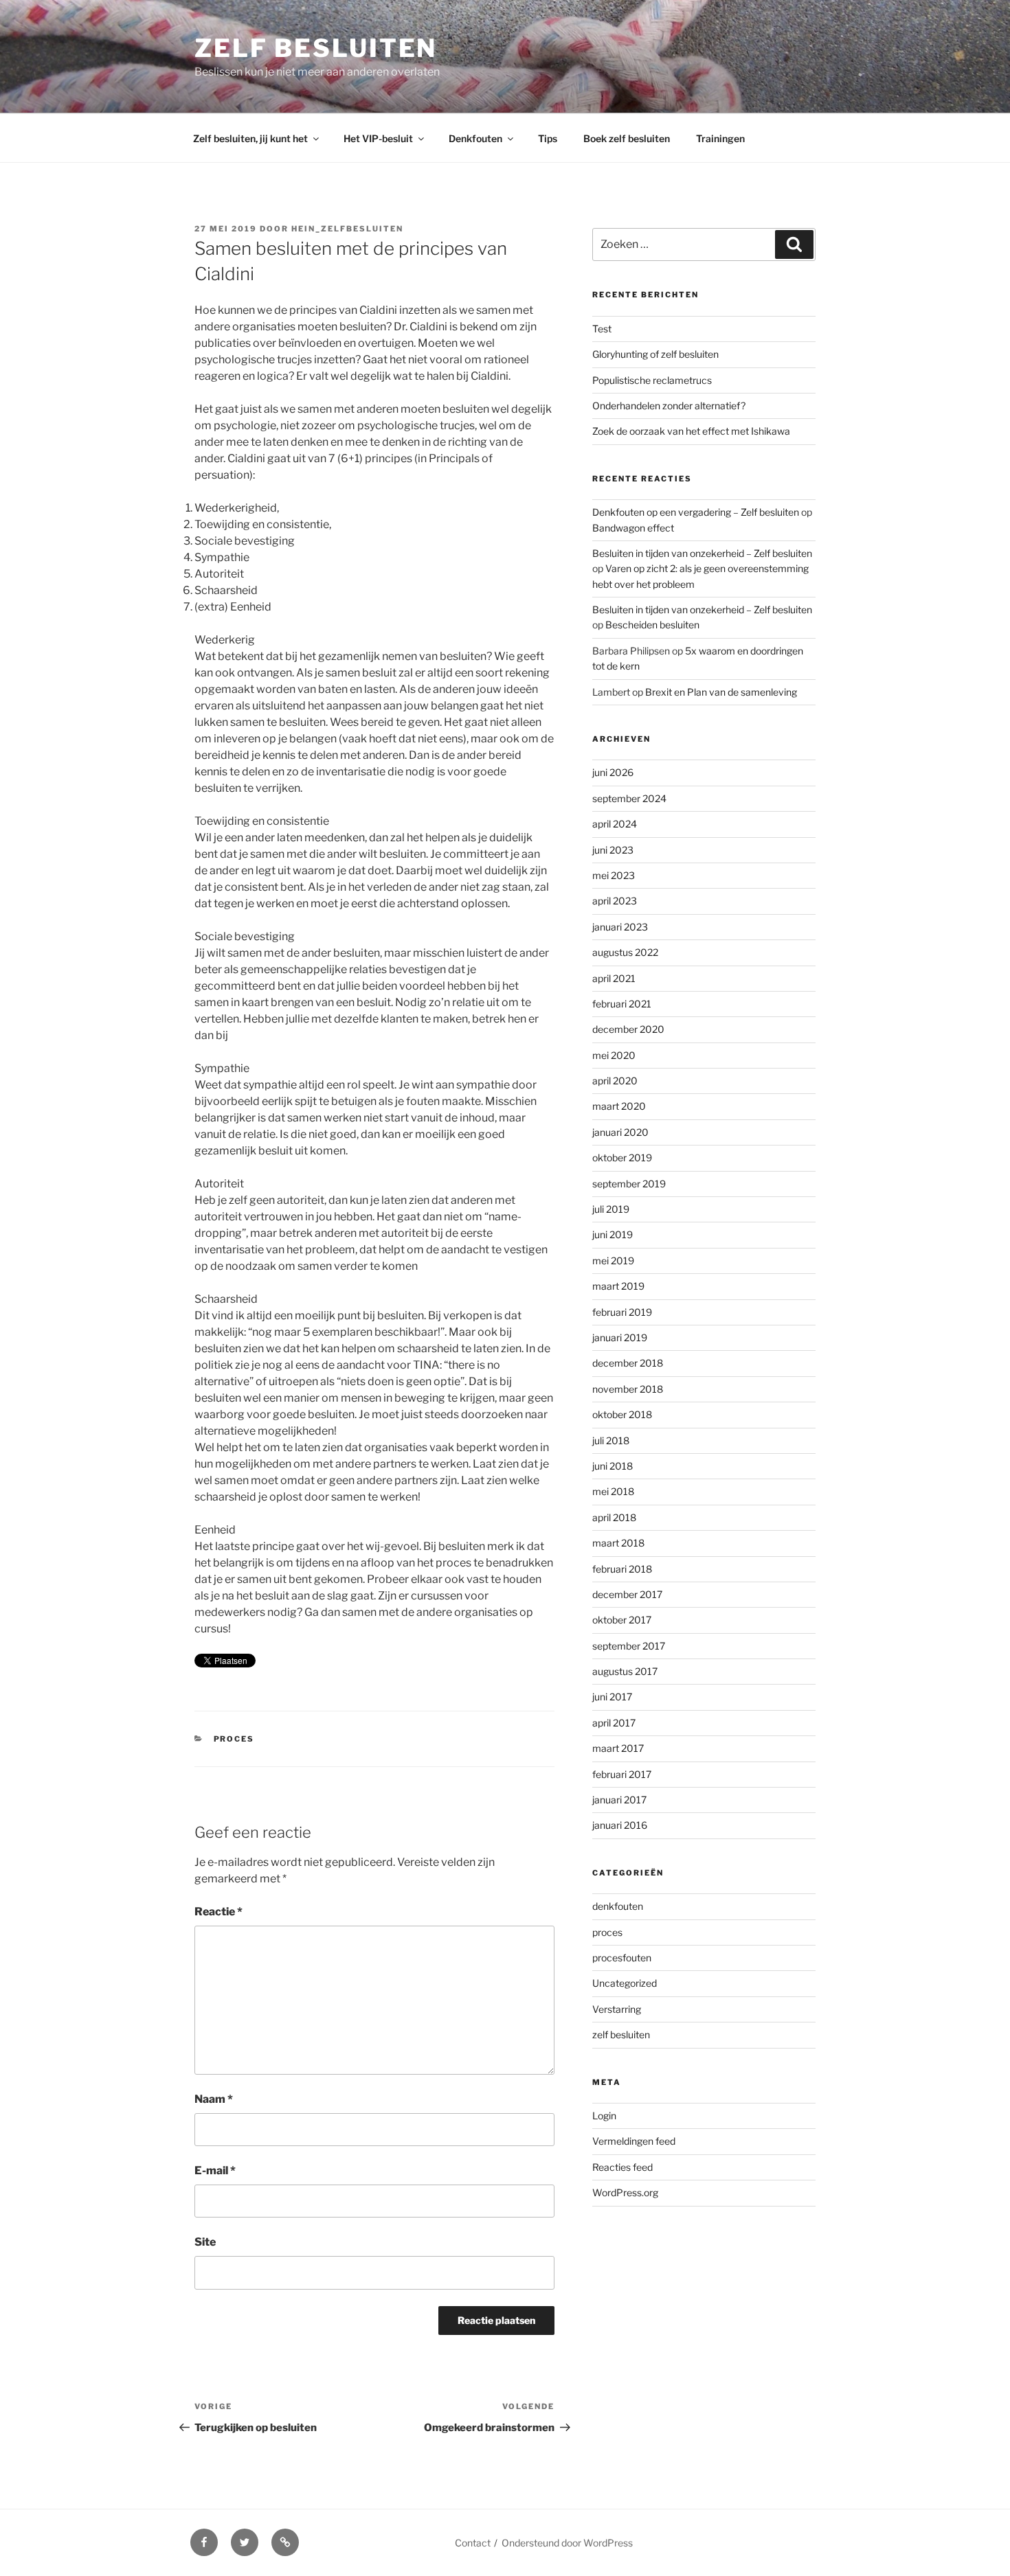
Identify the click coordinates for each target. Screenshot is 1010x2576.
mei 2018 (613, 1491)
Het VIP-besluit (378, 138)
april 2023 (615, 901)
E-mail (215, 2170)
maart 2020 (619, 1106)
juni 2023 (613, 850)
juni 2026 (613, 772)
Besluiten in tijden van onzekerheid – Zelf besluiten (702, 553)
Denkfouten (475, 138)
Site (205, 2242)
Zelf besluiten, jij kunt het (250, 138)
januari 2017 (619, 1800)
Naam (214, 2099)
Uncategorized (625, 1983)
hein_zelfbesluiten (347, 229)
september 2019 (629, 1184)
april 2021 (614, 978)
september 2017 (629, 1646)
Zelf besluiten (316, 48)
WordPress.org (625, 2192)
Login (604, 2116)
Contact (473, 2543)
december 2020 (628, 1029)
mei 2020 (614, 1055)
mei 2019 (613, 1261)
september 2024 (629, 798)
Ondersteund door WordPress (567, 2543)
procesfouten (622, 1958)
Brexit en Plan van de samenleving (721, 692)
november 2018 (628, 1389)
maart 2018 (618, 1543)
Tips (548, 138)
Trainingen (720, 138)
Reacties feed (622, 2167)
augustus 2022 (625, 952)
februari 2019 (622, 1312)
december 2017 (627, 1594)
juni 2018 (613, 1466)
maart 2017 (618, 1748)
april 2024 (615, 824)
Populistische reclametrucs (652, 380)
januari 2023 (620, 927)
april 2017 (614, 1723)
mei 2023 (614, 875)
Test (602, 329)
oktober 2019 (622, 1158)
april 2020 (615, 1081)
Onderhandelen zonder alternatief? (669, 406)
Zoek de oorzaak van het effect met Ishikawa (691, 431)
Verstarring (617, 2009)
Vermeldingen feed (634, 2141)
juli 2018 (611, 1440)
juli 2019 (611, 1209)
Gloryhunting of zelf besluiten (655, 354)
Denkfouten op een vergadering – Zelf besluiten (696, 512)
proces (234, 1739)
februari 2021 (622, 1004)
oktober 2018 (622, 1414)
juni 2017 (612, 1697)
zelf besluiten (621, 2034)
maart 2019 (618, 1286)
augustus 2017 (625, 1671)
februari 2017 (622, 1774)
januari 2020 (620, 1132)
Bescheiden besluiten (652, 625)
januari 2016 (620, 1825)
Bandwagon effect (633, 528)
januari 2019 (620, 1337)
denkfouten (618, 1906)
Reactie (218, 1912)
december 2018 (628, 1363)
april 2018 (614, 1517)
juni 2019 (613, 1234)
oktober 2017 (622, 1620)
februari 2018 (622, 1569)
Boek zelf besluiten (627, 138)
